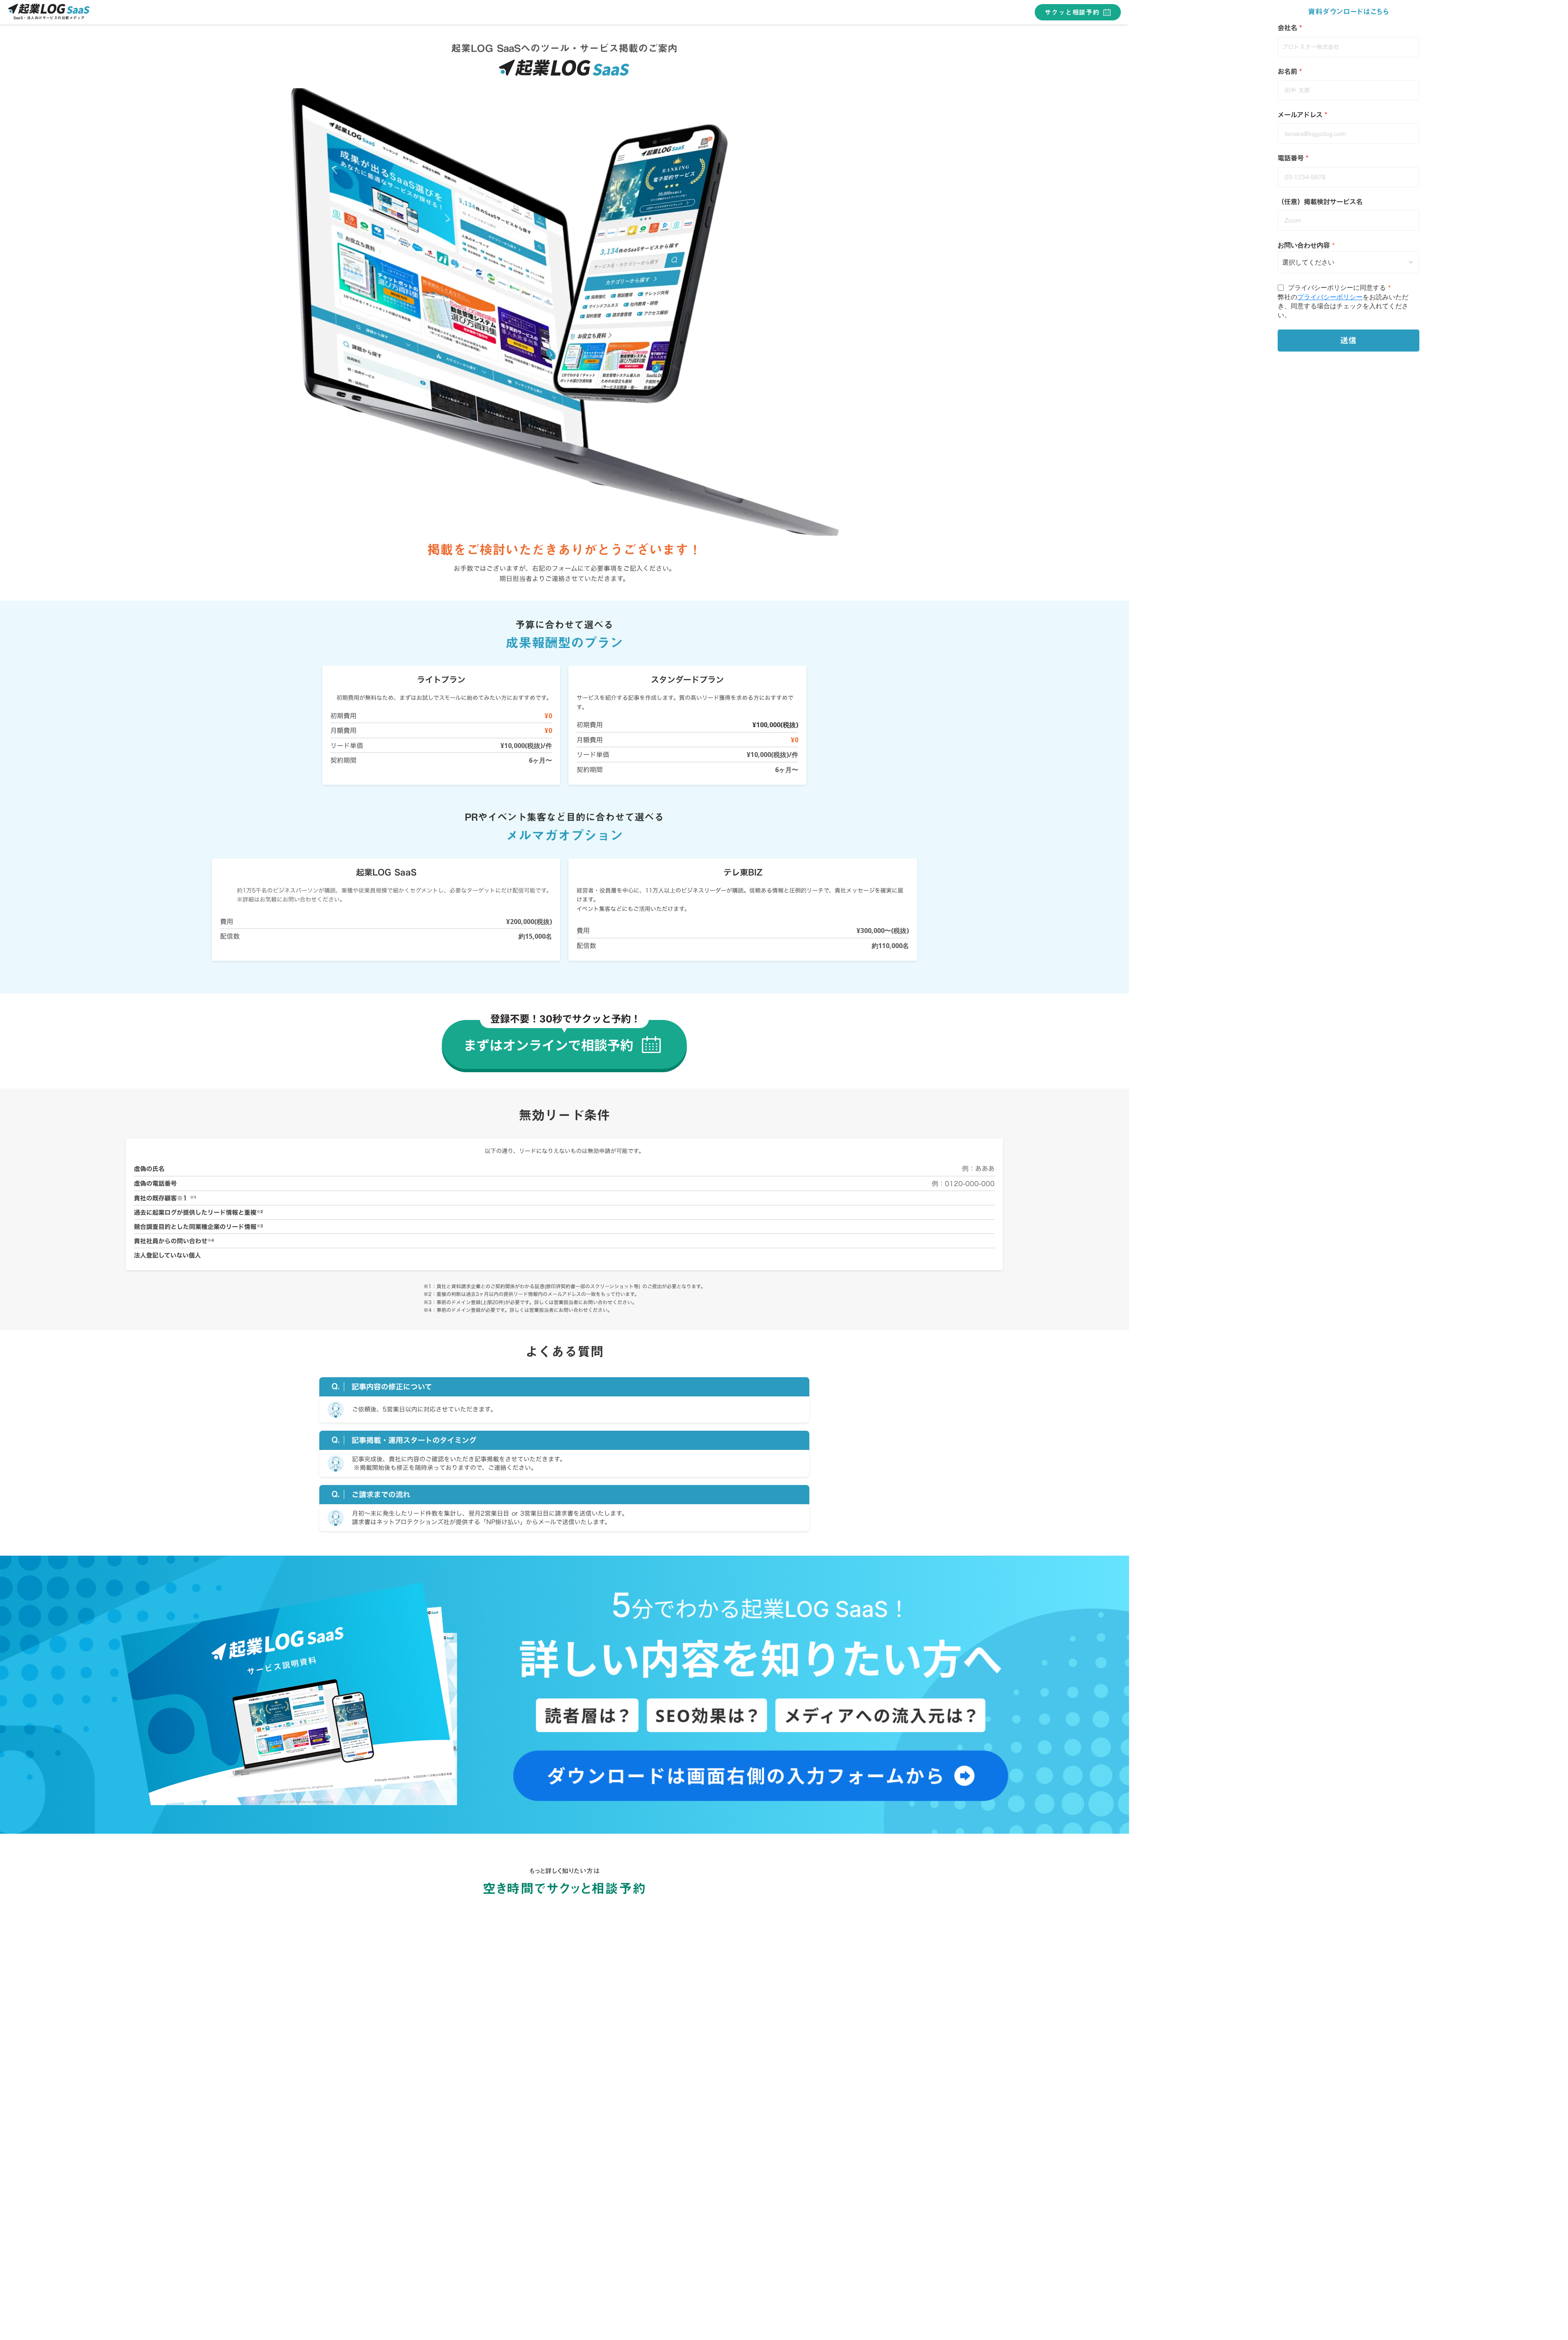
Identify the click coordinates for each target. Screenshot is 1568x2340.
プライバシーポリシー (1330, 297)
